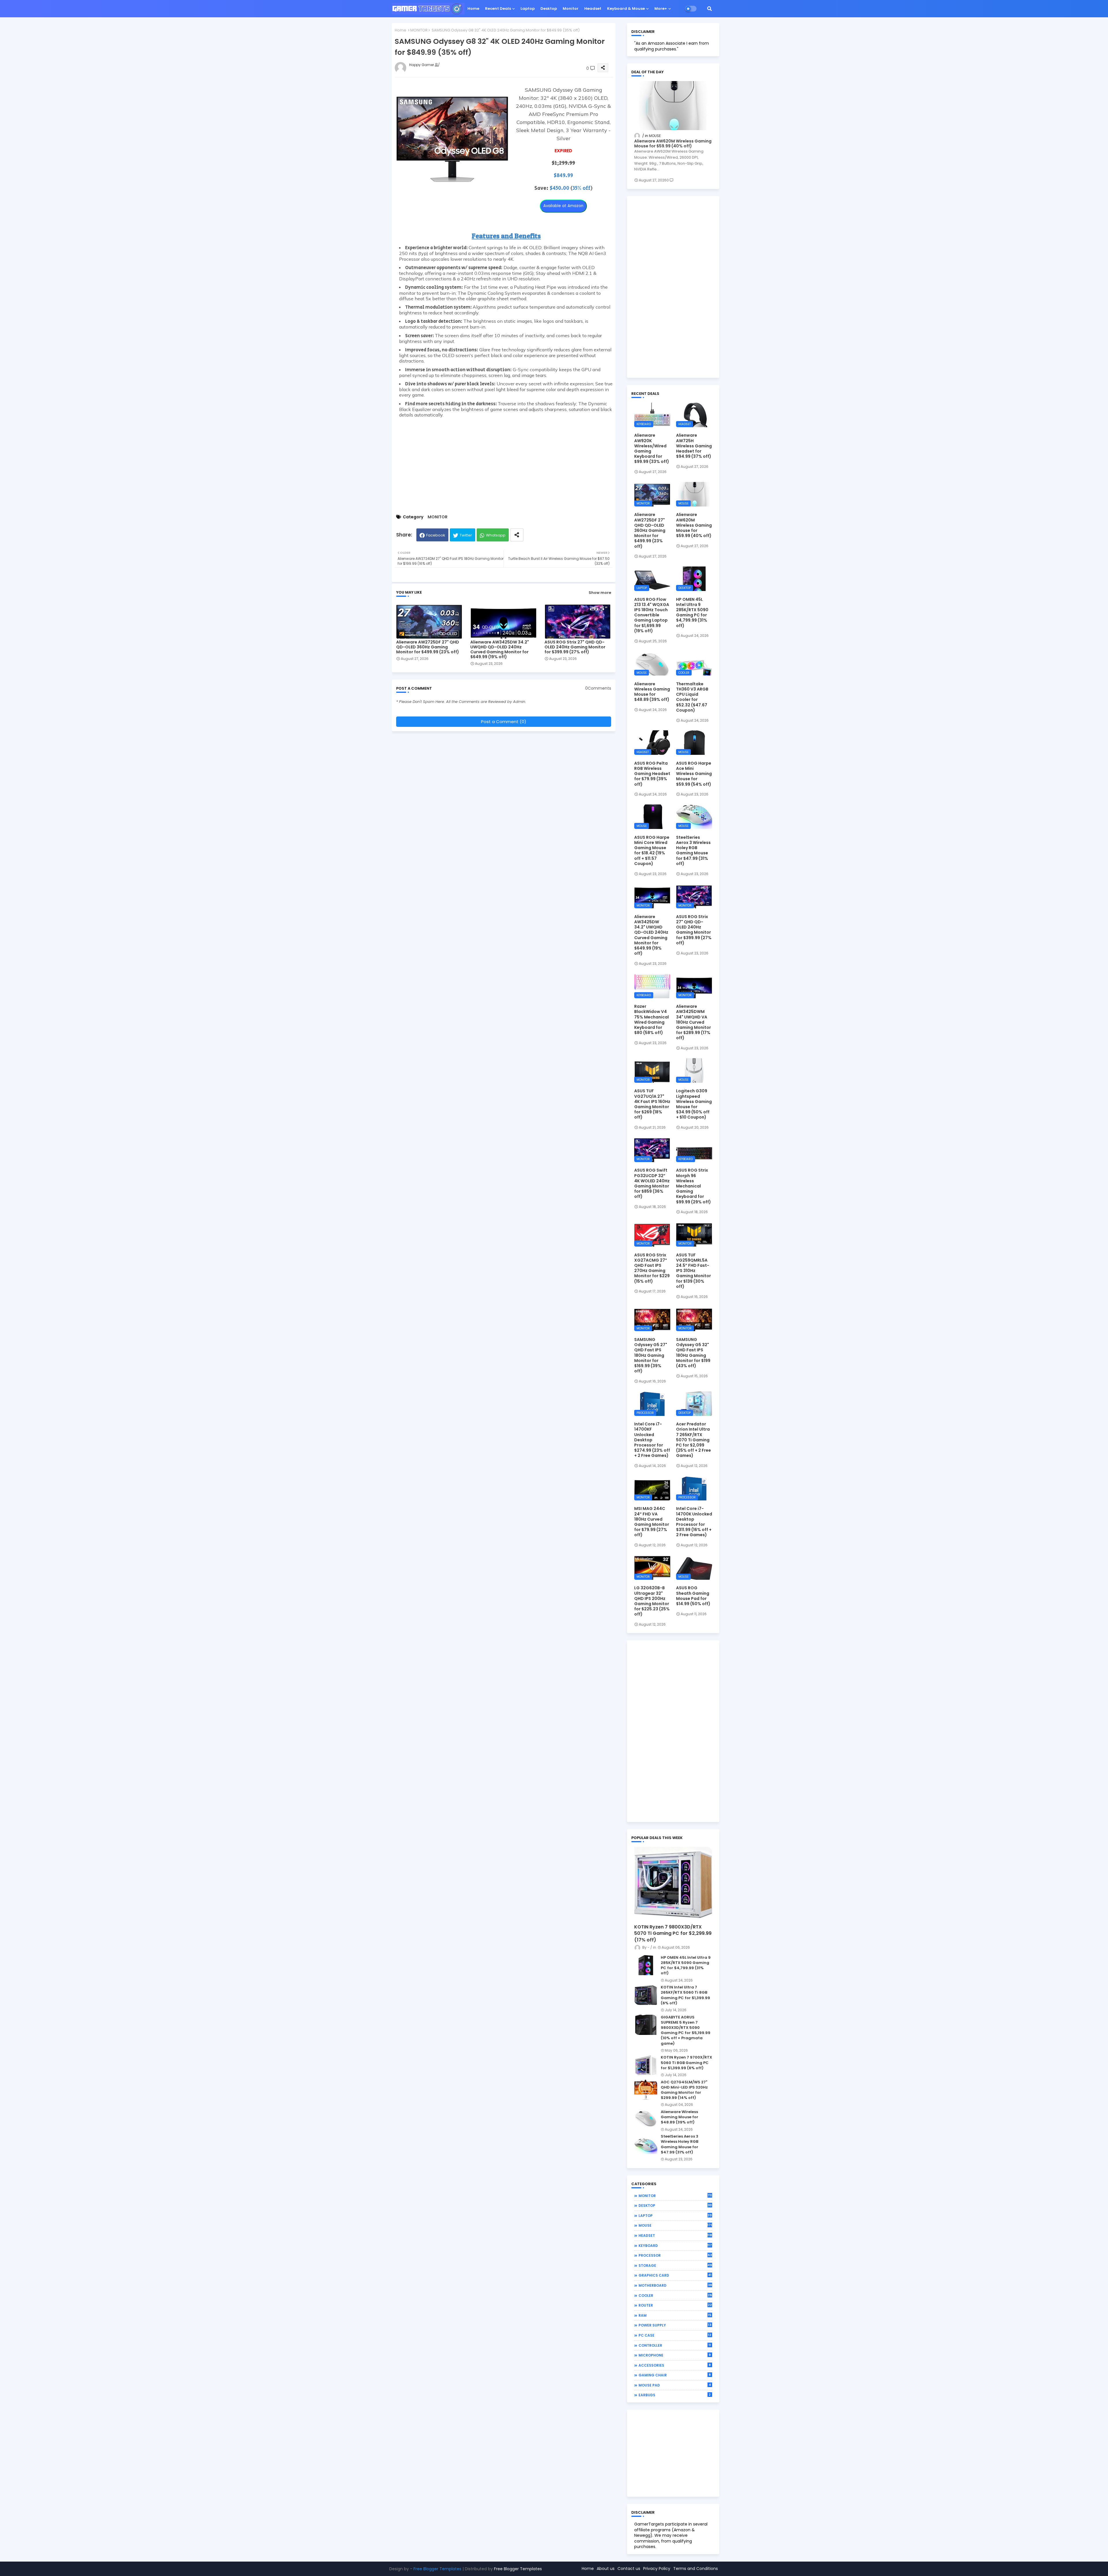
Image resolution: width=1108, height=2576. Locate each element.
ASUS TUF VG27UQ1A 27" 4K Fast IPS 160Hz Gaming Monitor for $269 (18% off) (652, 1104)
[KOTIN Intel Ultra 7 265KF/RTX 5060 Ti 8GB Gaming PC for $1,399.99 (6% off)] (646, 1995)
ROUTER (675, 2305)
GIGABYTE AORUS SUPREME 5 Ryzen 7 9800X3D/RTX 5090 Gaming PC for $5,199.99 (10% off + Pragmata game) (686, 2030)
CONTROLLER (675, 2345)
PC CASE (675, 2335)
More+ (661, 9)
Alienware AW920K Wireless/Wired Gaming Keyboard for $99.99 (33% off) (652, 448)
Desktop (549, 9)
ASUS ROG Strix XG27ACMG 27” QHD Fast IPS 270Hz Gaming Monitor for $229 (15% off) (652, 1268)
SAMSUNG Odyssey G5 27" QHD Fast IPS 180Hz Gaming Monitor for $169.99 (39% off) (651, 1355)
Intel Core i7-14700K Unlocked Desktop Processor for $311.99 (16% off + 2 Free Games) (694, 1522)
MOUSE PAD (675, 2385)
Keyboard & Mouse (626, 9)
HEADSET (675, 2235)
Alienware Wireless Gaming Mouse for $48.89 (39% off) (652, 692)
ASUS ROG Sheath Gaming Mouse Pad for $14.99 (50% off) (693, 1596)
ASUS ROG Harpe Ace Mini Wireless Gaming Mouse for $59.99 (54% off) (694, 774)
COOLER (675, 2295)
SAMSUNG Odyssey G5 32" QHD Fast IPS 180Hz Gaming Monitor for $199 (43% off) (693, 1353)
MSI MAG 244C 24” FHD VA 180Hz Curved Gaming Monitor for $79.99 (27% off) (652, 1522)
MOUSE (675, 2225)
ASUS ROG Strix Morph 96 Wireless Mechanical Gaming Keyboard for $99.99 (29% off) (694, 1186)
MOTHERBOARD (675, 2285)
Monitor (571, 9)
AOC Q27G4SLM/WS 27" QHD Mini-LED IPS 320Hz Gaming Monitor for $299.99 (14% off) (684, 2090)
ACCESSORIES (675, 2365)
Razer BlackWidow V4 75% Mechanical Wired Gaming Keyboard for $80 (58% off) (652, 1019)
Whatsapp (496, 535)
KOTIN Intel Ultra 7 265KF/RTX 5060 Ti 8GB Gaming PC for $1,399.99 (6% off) (685, 1995)
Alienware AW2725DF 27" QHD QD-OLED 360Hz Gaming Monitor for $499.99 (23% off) (428, 647)
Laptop (528, 9)
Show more (600, 593)
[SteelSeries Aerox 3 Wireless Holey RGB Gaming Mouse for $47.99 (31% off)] (646, 2144)
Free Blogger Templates (437, 2569)
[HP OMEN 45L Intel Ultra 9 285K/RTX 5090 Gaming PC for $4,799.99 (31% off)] (646, 1965)
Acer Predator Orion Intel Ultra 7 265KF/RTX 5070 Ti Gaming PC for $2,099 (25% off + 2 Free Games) (694, 1440)
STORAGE (675, 2265)
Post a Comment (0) (504, 722)
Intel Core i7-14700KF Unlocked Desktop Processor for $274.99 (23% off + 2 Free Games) (652, 1440)
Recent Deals (498, 9)
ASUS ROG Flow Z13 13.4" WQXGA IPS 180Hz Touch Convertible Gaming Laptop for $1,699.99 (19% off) (652, 615)
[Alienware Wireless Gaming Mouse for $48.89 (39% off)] (646, 2119)
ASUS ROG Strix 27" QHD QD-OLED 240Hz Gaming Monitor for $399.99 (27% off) (575, 647)
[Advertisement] (504, 465)
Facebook (436, 535)
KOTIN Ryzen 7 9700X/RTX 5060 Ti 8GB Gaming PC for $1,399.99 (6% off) (686, 2063)
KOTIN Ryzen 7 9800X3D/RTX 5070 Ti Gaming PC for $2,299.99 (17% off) (673, 1934)
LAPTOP (675, 2215)
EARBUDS (675, 2395)
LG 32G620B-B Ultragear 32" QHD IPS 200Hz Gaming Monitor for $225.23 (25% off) (652, 1601)
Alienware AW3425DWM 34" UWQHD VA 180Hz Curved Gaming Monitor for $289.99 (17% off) (694, 1022)
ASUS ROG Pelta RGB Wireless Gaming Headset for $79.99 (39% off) (652, 774)
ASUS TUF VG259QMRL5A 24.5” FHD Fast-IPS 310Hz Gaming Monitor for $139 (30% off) (694, 1271)
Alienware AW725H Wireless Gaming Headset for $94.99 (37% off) (694, 446)
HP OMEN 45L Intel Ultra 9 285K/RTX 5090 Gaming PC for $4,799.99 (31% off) (692, 612)
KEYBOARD (675, 2245)
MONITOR (419, 30)
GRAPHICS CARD (675, 2275)
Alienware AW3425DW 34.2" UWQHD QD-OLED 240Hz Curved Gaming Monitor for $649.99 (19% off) (500, 650)
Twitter (466, 535)
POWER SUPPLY (675, 2325)
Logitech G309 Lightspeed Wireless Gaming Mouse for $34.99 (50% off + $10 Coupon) (694, 1104)
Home (473, 9)
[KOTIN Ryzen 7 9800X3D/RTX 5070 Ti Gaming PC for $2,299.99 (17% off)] (673, 1884)
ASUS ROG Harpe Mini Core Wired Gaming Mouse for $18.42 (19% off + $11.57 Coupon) (652, 850)
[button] (710, 9)
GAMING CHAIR (675, 2375)
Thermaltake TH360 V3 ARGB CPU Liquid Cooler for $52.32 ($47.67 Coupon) (692, 697)
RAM (675, 2315)
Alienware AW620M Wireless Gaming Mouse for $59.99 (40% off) (673, 144)
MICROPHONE (675, 2355)
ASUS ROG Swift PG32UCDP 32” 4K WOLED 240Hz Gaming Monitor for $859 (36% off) (652, 1183)
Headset (593, 9)
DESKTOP (675, 2205)
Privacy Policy (657, 2569)
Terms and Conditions (696, 2569)
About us (606, 2569)
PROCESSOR (675, 2255)
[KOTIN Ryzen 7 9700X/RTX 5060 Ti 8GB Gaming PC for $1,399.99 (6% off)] (646, 2065)
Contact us (629, 2569)
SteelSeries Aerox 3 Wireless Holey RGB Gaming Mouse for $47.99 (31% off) (693, 850)
